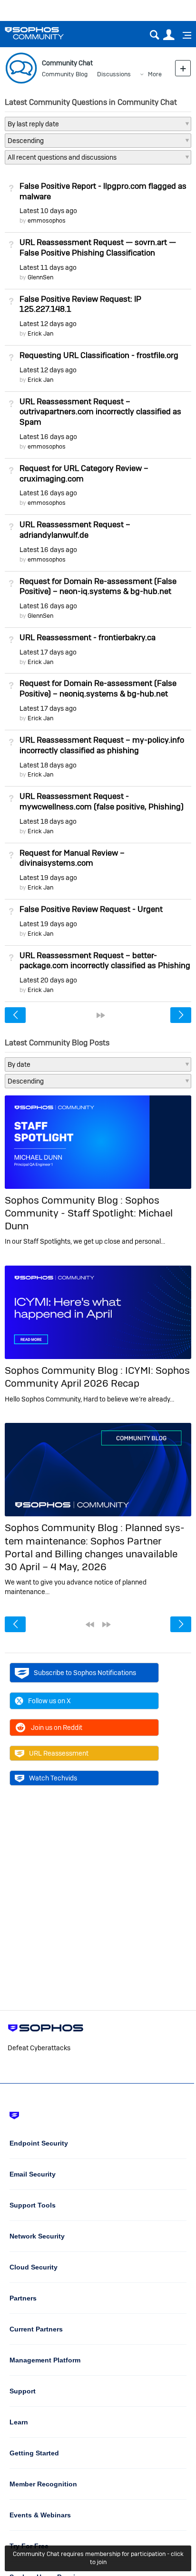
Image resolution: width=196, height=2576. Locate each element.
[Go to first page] (90, 1625)
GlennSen (40, 277)
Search (154, 35)
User (169, 35)
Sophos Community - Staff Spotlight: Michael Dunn (89, 1213)
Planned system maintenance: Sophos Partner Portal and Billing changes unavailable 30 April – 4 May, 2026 (95, 1547)
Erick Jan (40, 333)
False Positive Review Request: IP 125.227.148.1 (80, 304)
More (155, 74)
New (183, 68)
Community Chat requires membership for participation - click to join (98, 2558)
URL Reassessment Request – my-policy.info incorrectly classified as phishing (102, 745)
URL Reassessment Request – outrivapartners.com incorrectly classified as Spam (100, 412)
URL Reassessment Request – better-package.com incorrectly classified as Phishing (105, 961)
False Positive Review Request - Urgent (91, 909)
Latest (48, 211)
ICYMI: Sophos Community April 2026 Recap (97, 1377)
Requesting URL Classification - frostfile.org (99, 355)
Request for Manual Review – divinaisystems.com (72, 858)
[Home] (46, 33)
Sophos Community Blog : (65, 1200)
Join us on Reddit (57, 1728)
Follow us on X (49, 1701)
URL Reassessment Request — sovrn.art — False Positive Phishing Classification (98, 247)
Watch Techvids (53, 1778)
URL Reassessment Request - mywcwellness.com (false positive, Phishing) (102, 801)
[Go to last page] (101, 1015)
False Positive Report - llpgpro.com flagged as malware (103, 191)
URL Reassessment (59, 1753)
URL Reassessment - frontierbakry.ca (88, 637)
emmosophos (47, 220)
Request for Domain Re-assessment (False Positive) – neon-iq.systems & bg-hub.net (98, 586)
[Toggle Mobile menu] (184, 35)
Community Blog (65, 74)
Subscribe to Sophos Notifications (85, 1673)
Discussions (114, 74)
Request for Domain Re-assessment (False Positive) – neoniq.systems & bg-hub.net (98, 688)
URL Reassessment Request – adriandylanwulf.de (75, 530)
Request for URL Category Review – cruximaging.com (84, 473)
